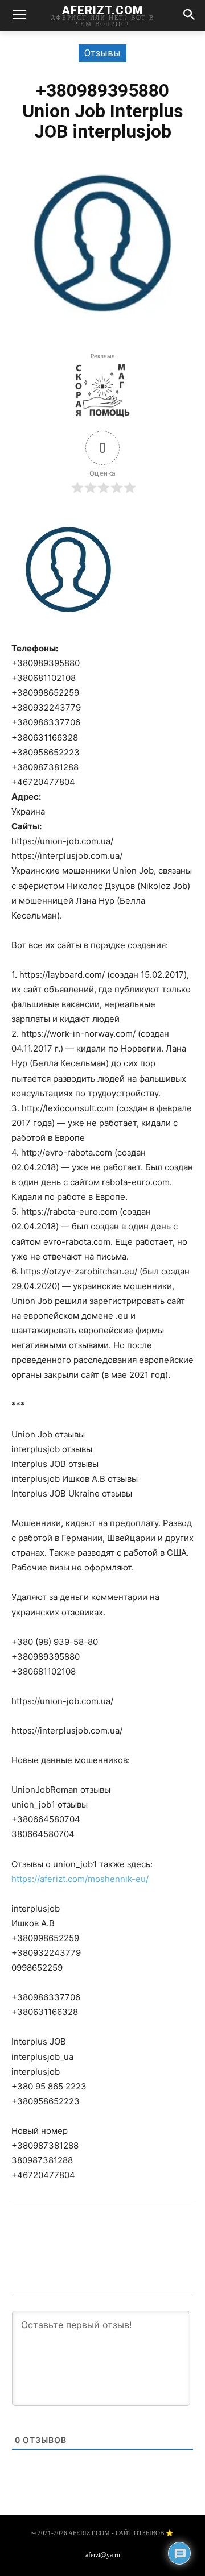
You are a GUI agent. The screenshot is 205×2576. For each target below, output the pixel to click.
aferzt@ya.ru (103, 2555)
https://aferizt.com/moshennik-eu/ (80, 1879)
